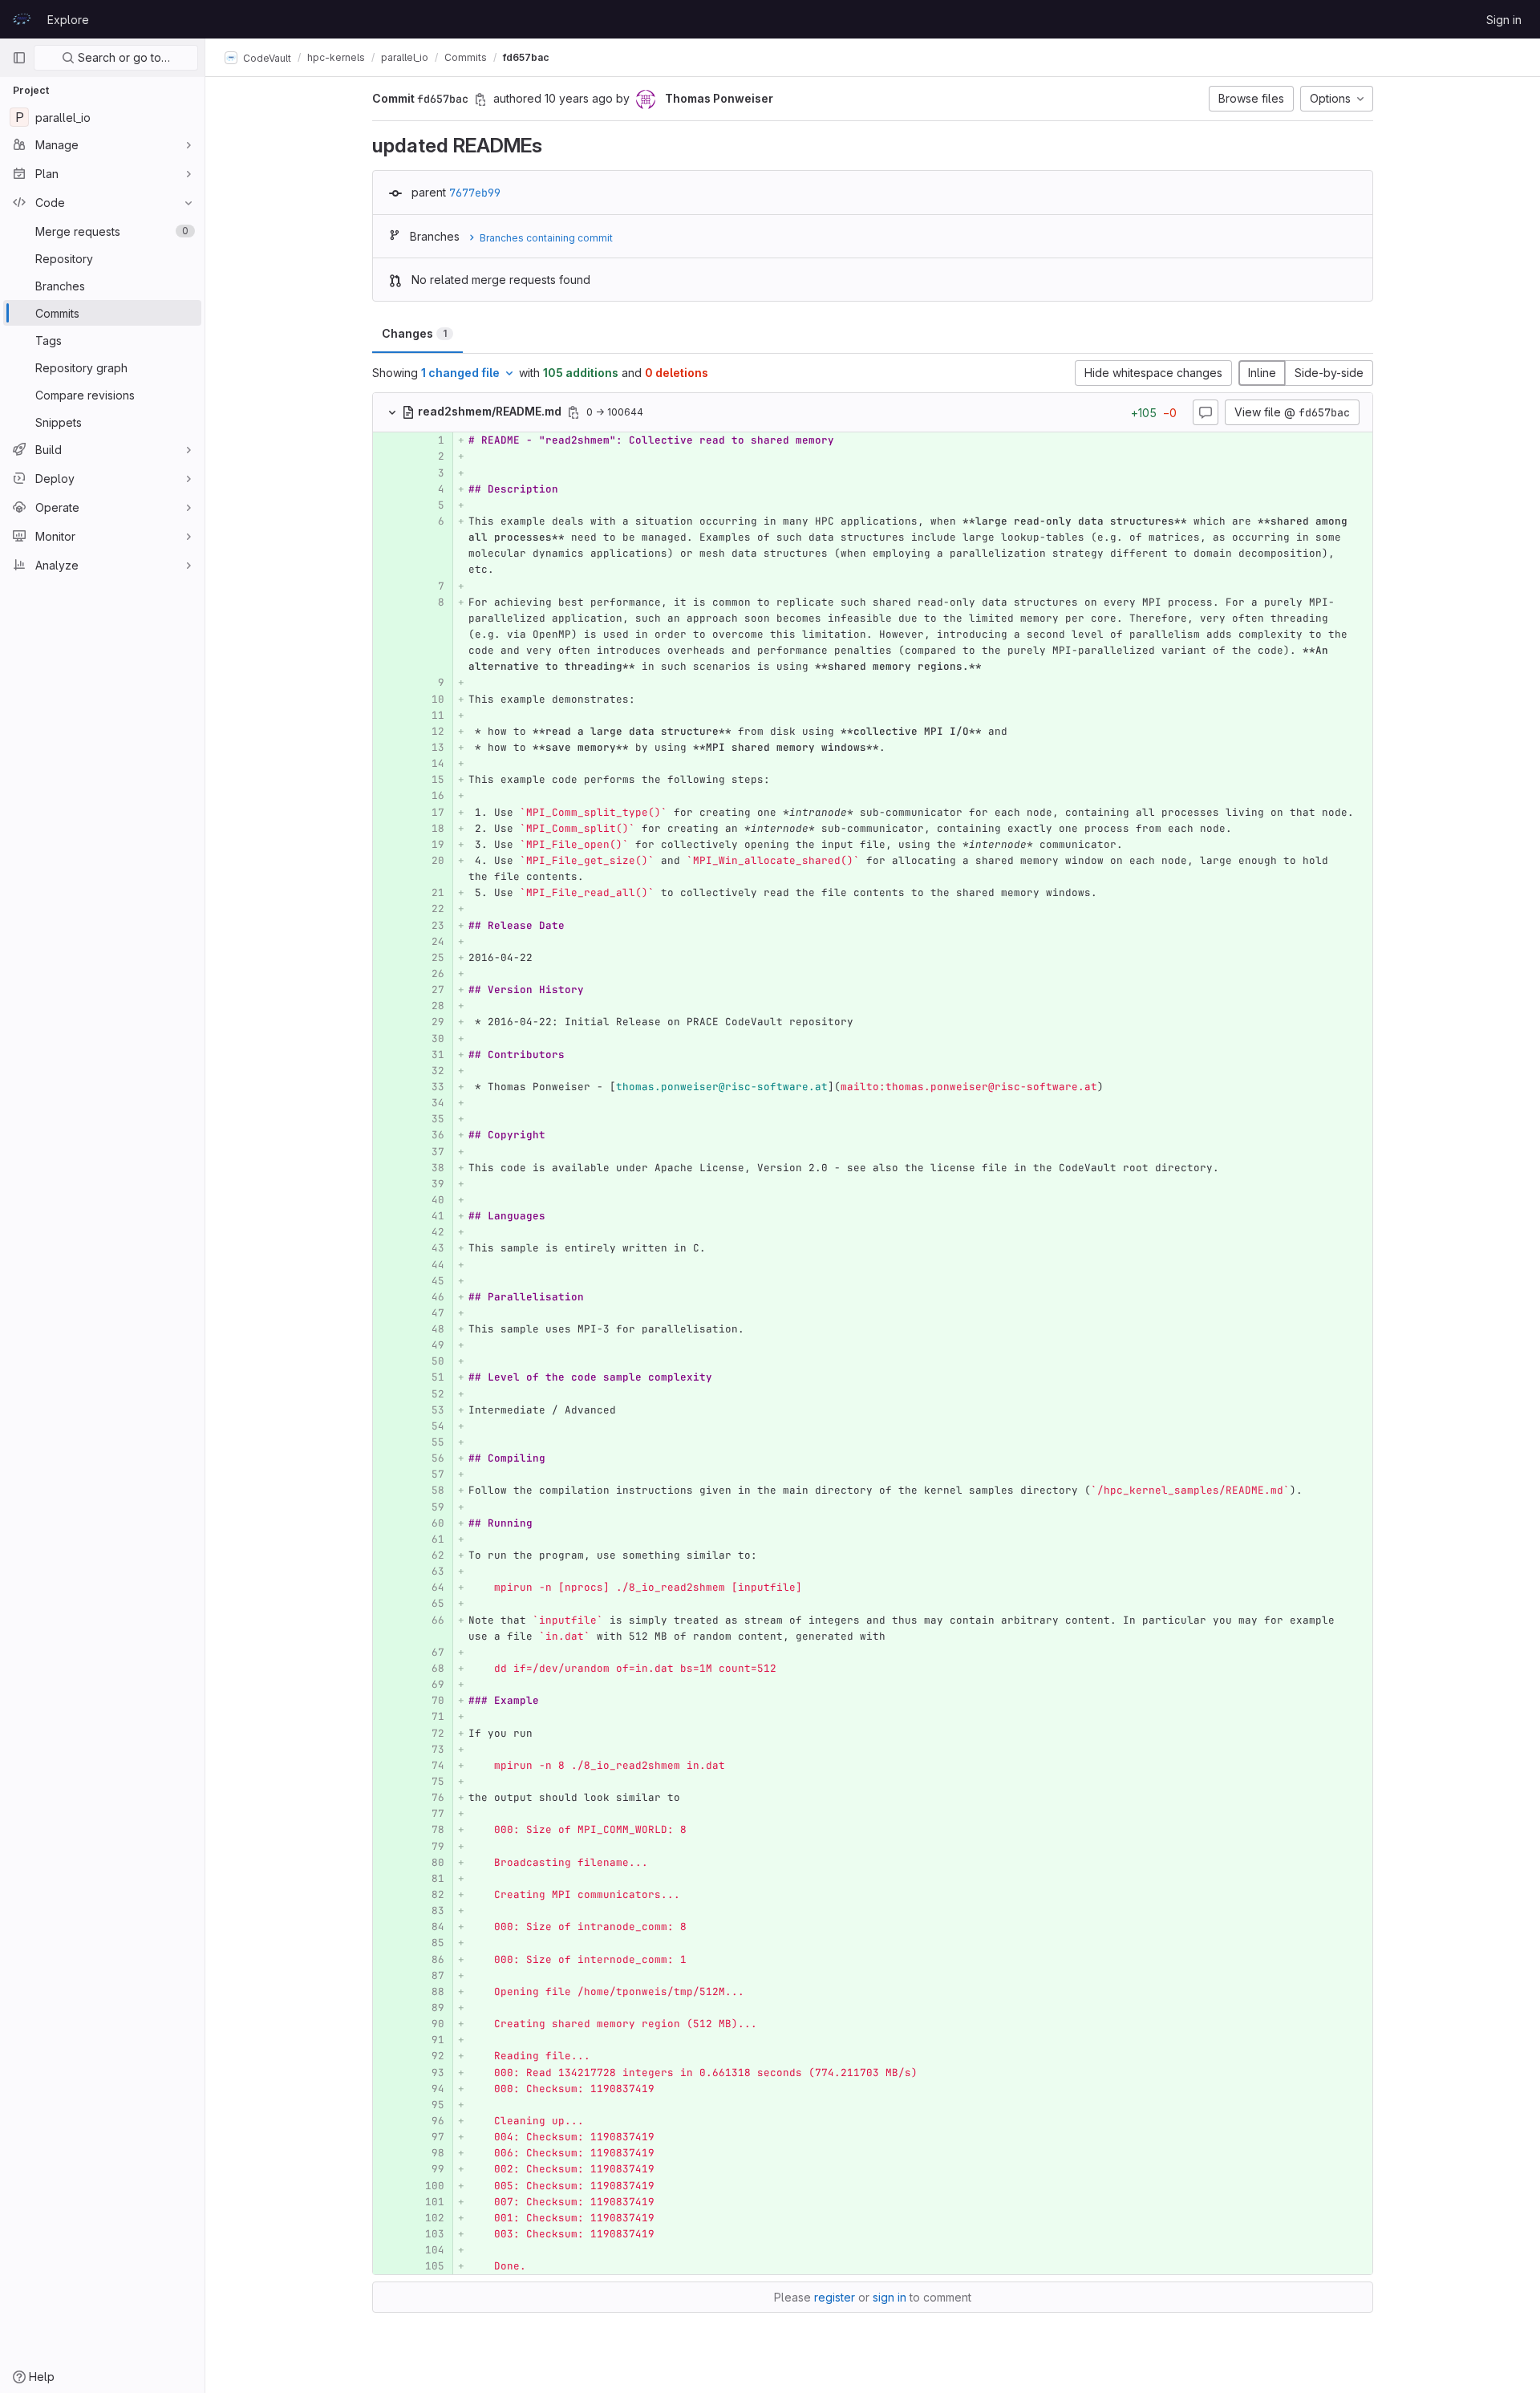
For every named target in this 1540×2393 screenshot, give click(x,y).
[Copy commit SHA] (480, 99)
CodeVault (266, 57)
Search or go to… (122, 57)
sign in (890, 2297)
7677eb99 (475, 193)
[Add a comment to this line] (373, 440)
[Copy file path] (573, 412)
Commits (466, 57)
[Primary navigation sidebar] (19, 58)
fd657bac (526, 57)
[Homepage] (22, 19)
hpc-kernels (336, 57)
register (835, 2297)
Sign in (1504, 20)
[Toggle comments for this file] (1206, 412)
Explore (68, 20)
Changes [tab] (414, 333)
